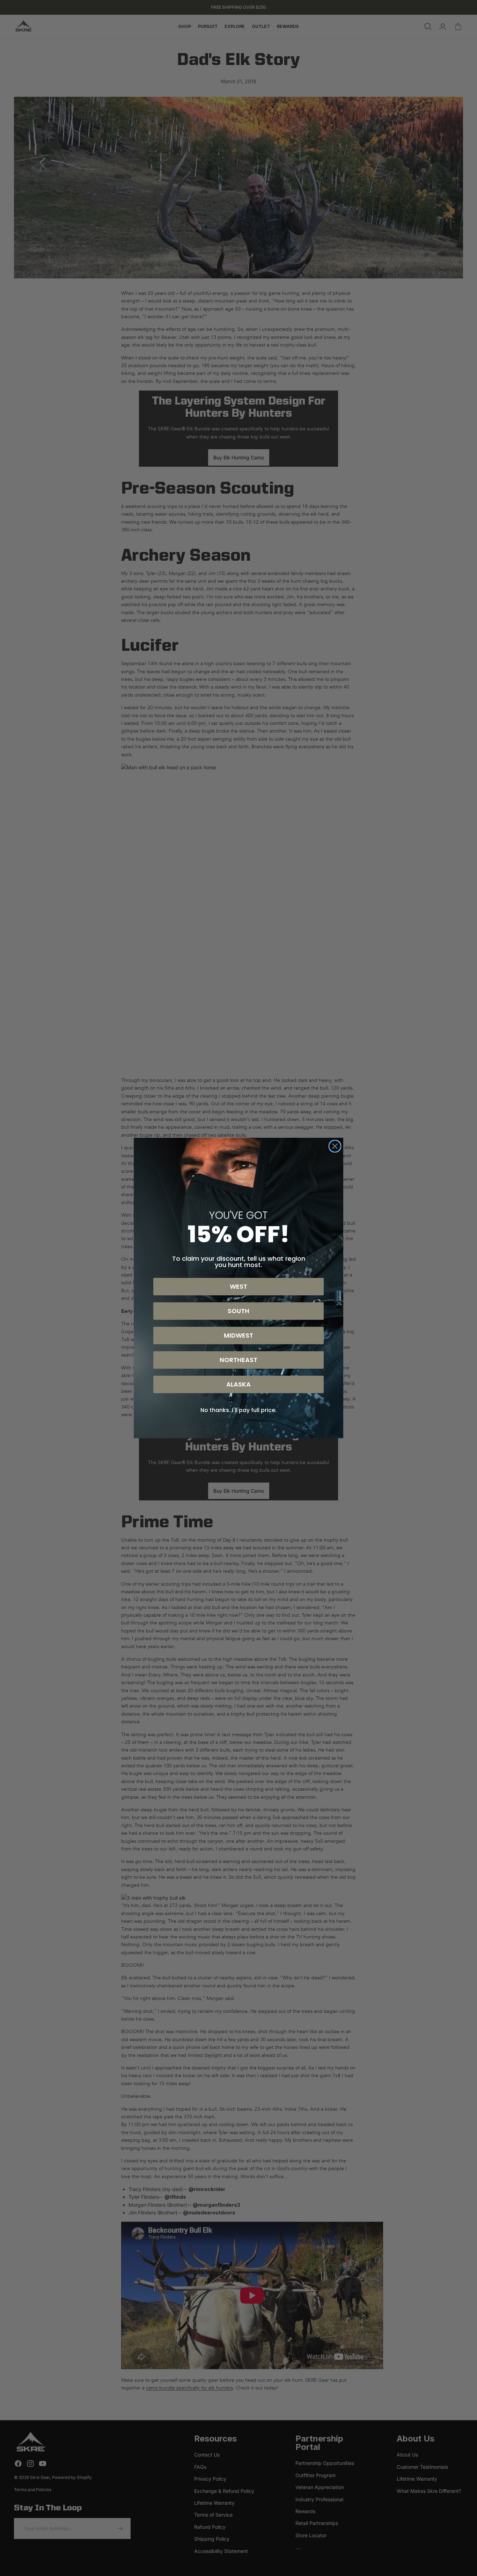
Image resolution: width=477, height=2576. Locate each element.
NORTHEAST (239, 1360)
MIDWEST (239, 1335)
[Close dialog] (335, 1146)
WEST (239, 1286)
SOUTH (239, 1311)
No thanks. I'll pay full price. (239, 1410)
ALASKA (239, 1384)
